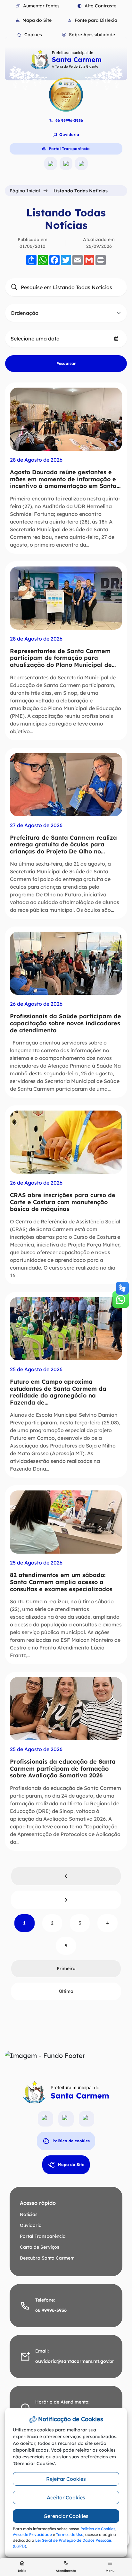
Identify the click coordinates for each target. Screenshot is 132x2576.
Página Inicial (25, 191)
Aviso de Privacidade (32, 2534)
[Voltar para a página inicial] (66, 2092)
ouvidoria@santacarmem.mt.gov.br (75, 2361)
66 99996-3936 (69, 120)
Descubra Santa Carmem (47, 2258)
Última (66, 1991)
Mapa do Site (71, 2165)
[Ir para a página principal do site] (66, 59)
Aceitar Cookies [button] (66, 2497)
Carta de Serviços (40, 2247)
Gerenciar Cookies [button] (66, 2516)
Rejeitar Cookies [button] (66, 2479)
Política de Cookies (98, 2529)
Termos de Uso (70, 2534)
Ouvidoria (69, 134)
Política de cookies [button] (71, 2141)
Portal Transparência (69, 149)
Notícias (29, 2214)
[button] (29, 35)
